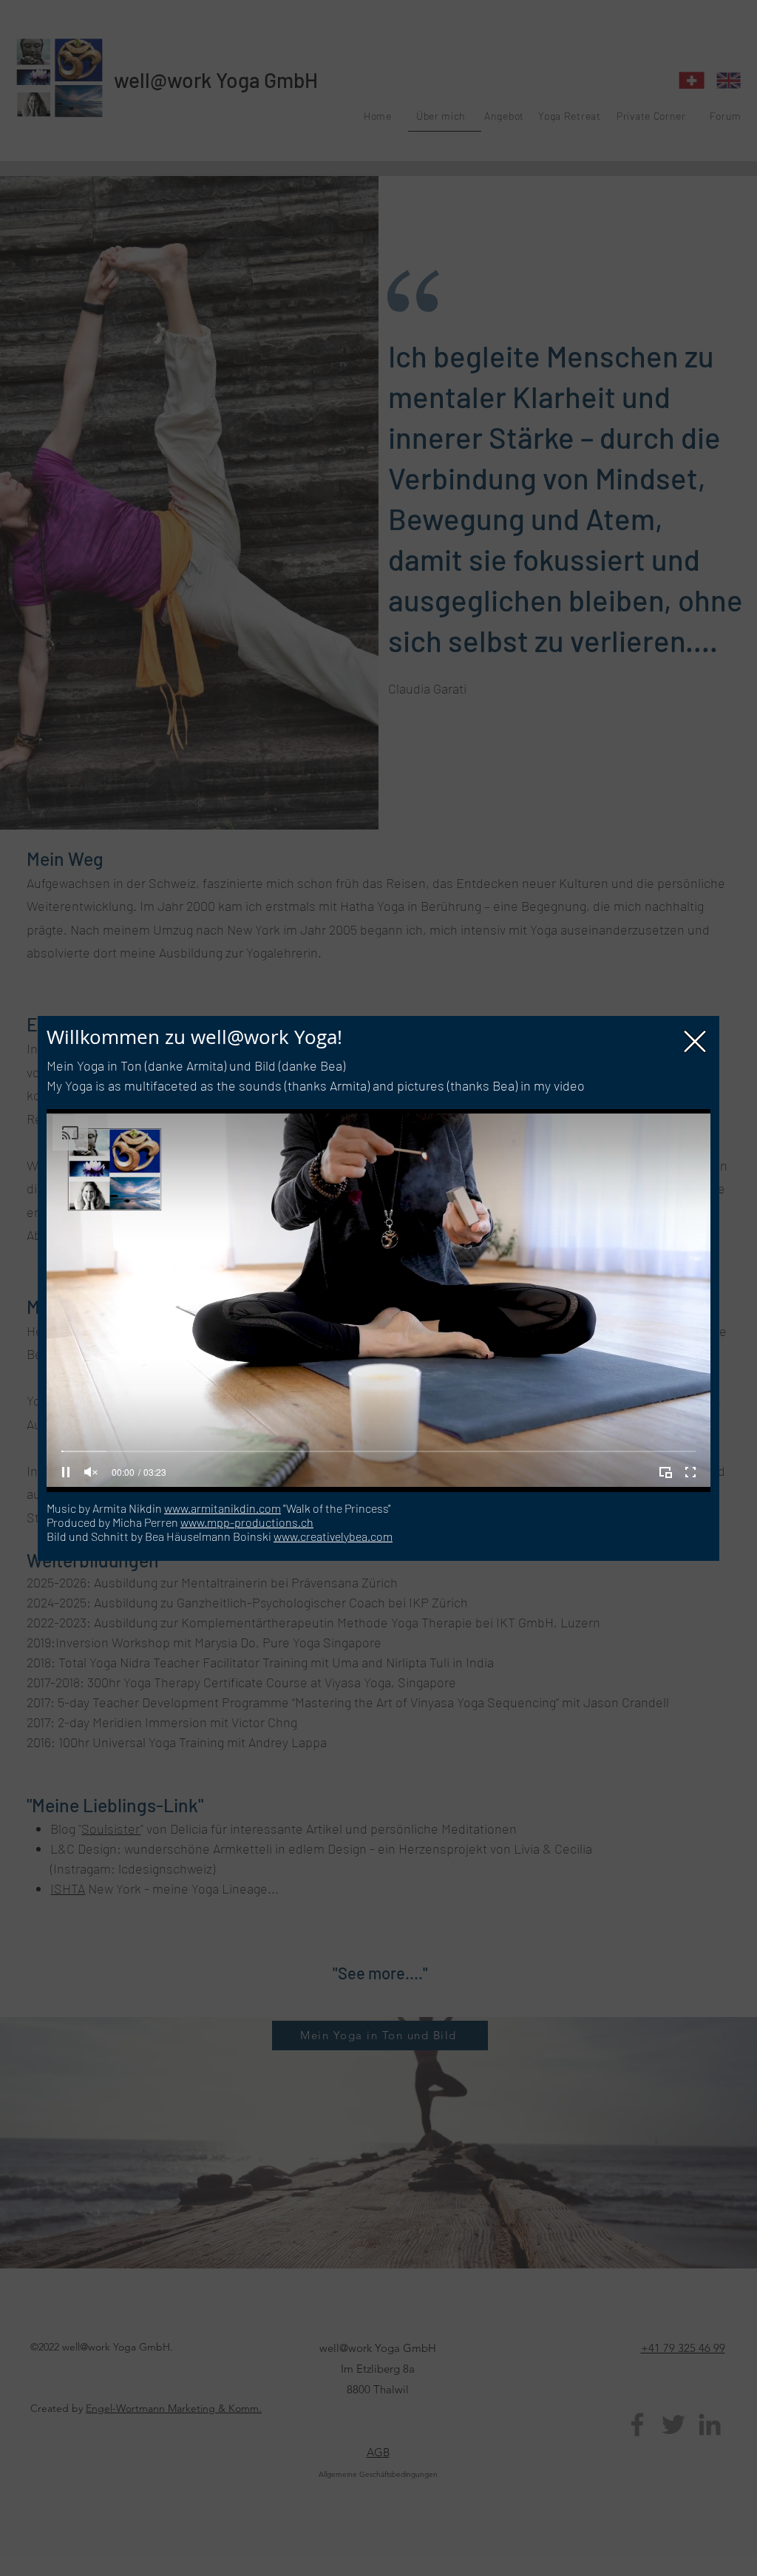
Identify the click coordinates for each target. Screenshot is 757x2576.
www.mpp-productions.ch (247, 1522)
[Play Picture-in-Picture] (665, 1472)
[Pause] (66, 1472)
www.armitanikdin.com (223, 1508)
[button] (695, 1041)
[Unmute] (91, 1472)
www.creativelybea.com (333, 1536)
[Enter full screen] (690, 1472)
